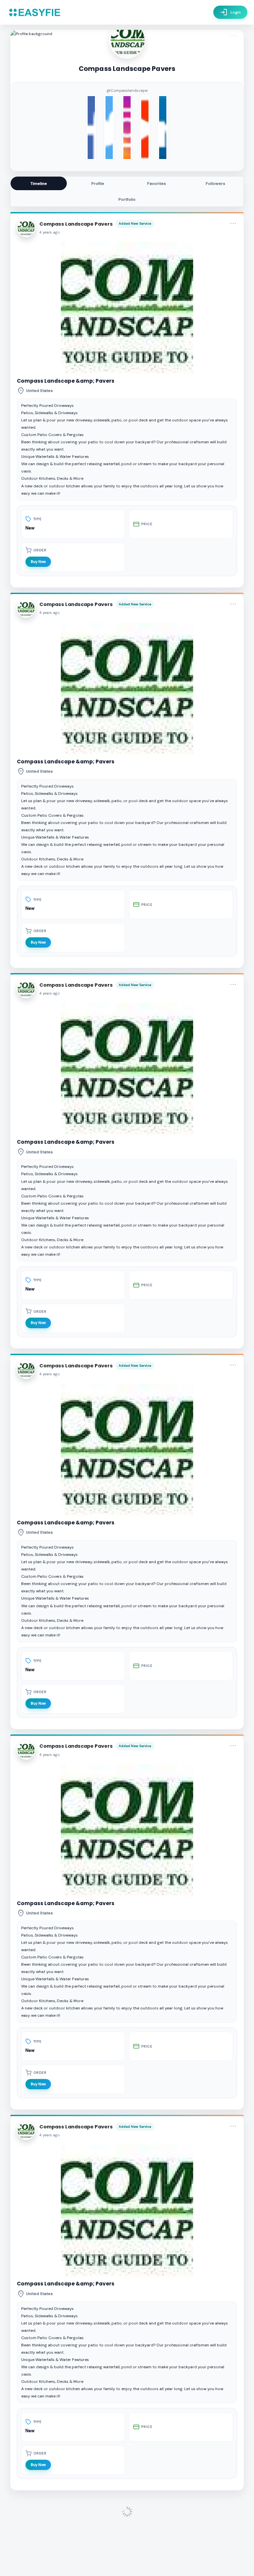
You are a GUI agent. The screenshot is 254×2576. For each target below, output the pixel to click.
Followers (215, 184)
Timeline (39, 184)
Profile (98, 184)
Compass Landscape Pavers (76, 224)
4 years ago (50, 232)
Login (230, 12)
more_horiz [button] (233, 223)
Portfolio (127, 199)
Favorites (157, 184)
